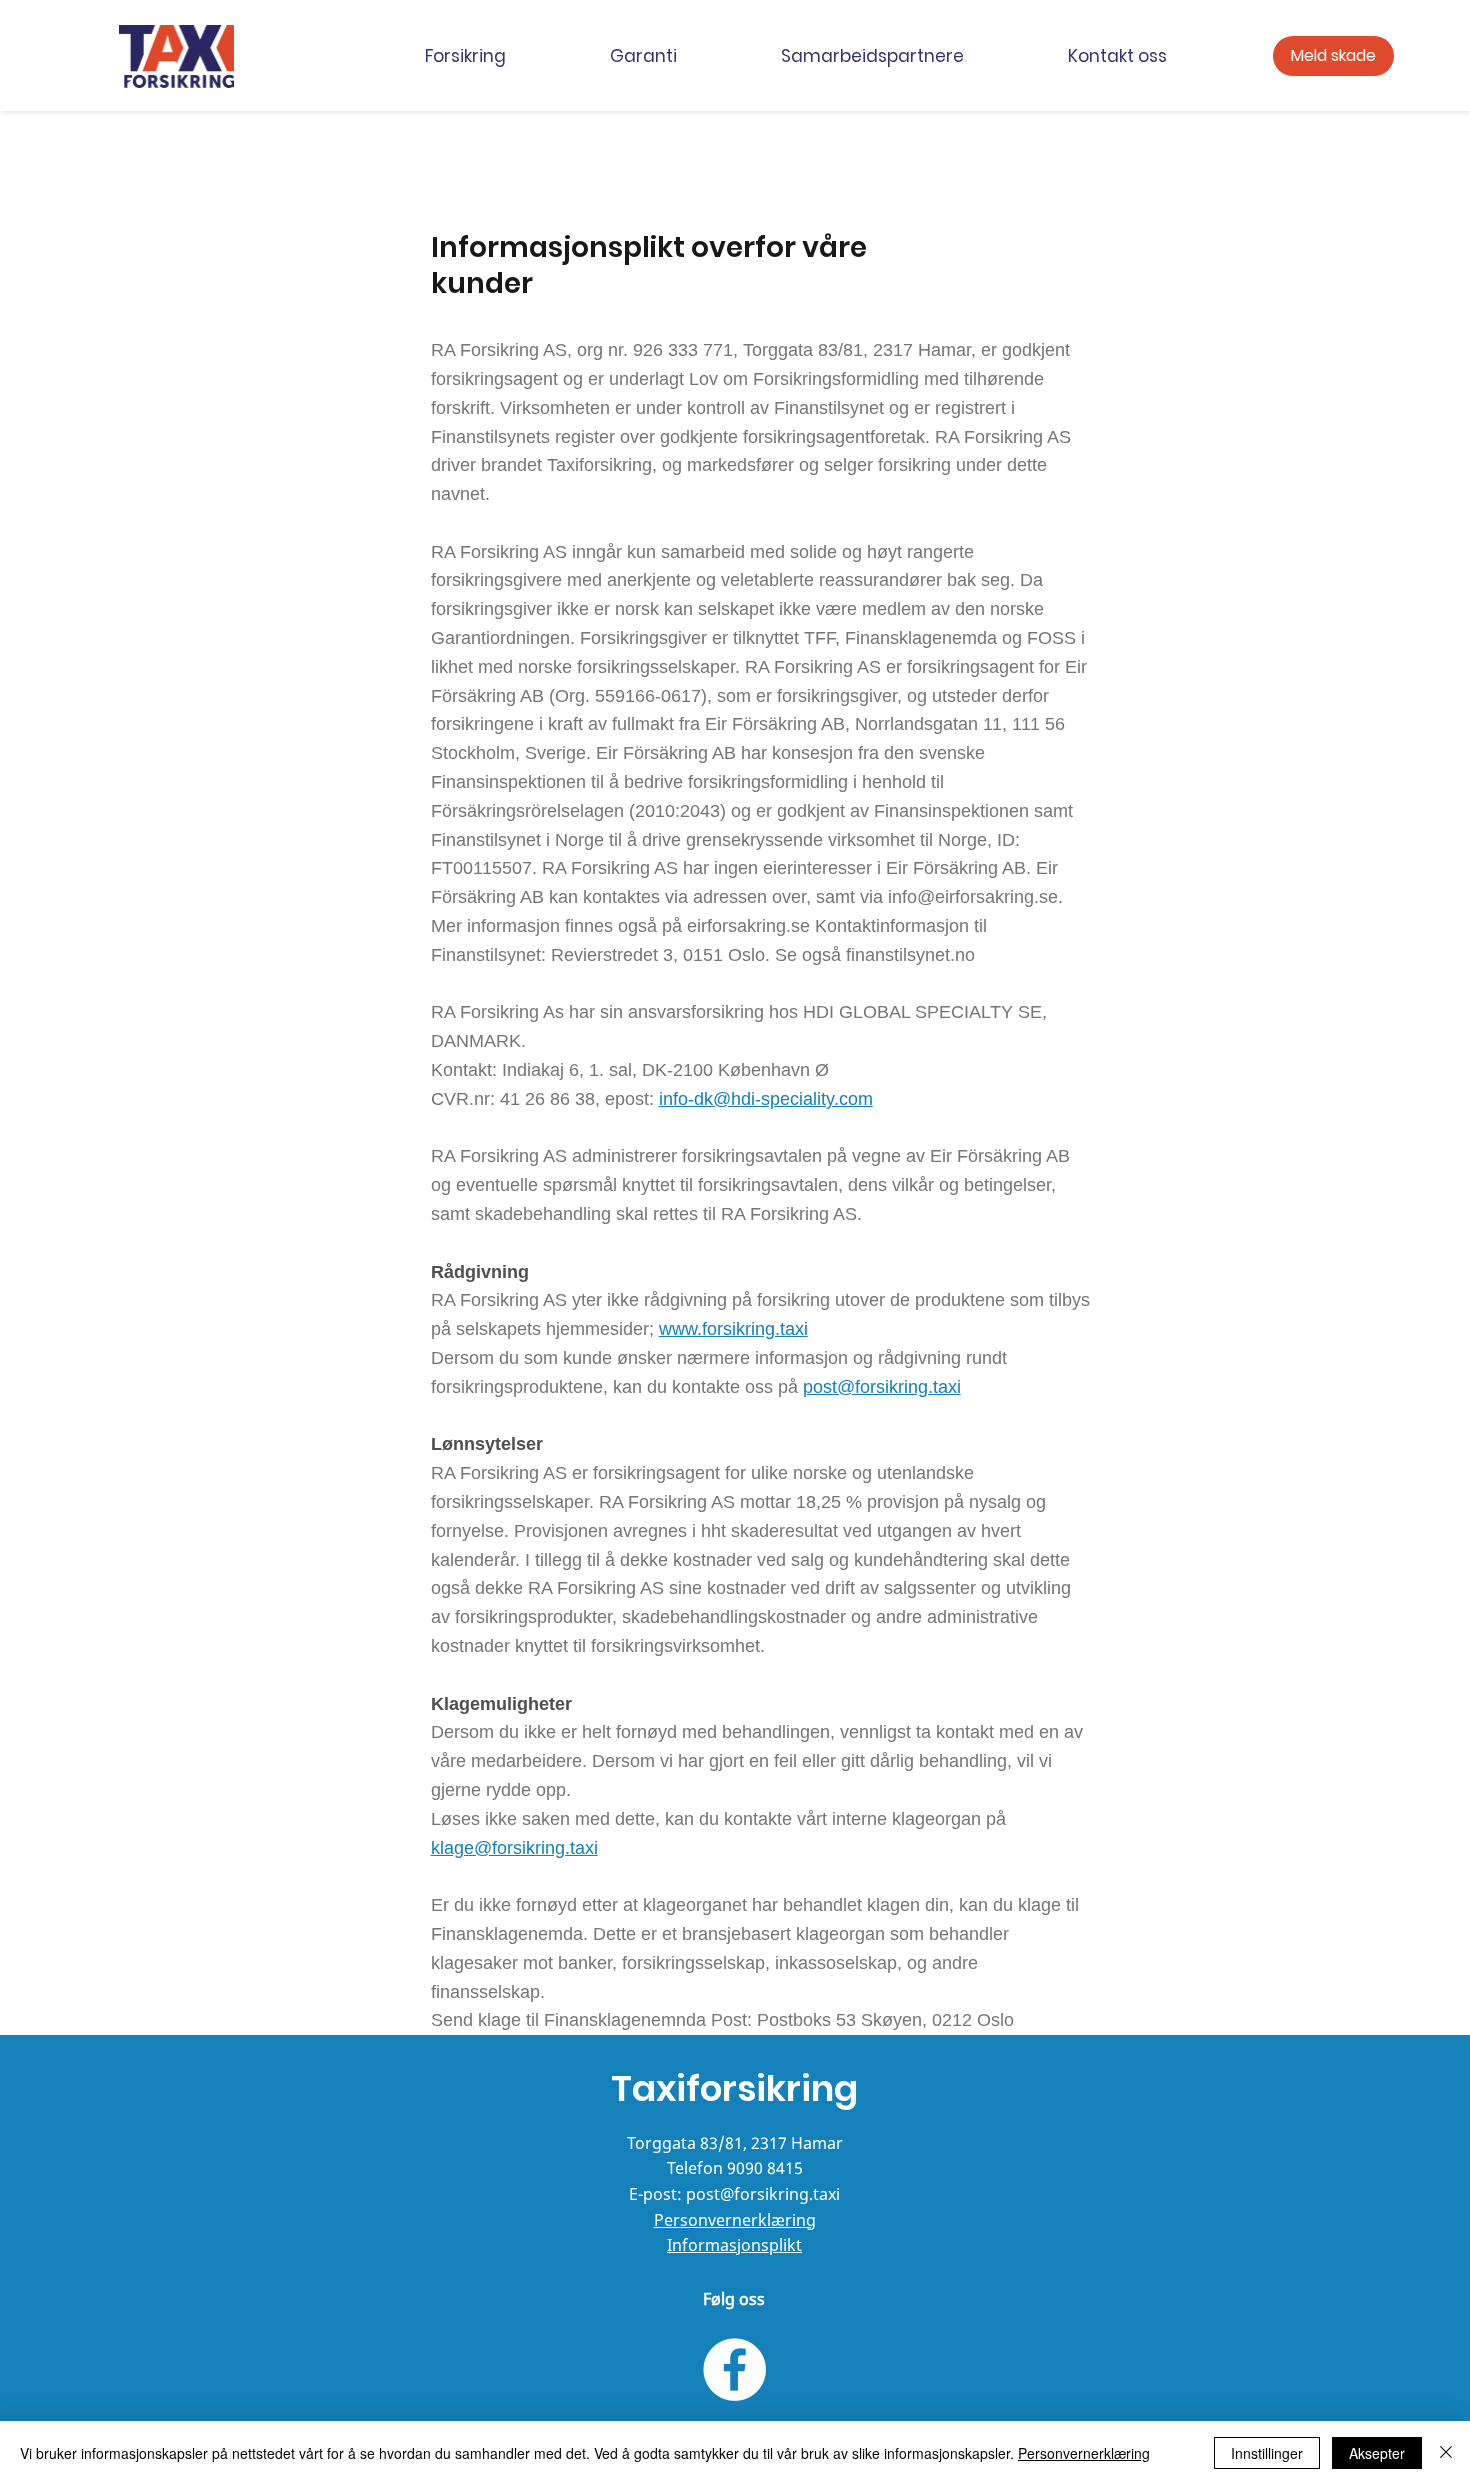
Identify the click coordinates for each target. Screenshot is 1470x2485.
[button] (502, 56)
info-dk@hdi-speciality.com (766, 1099)
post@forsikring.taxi (882, 1387)
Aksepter (1377, 2453)
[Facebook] (734, 2369)
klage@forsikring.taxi (514, 1848)
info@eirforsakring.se (973, 897)
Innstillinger (1267, 2453)
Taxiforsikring (734, 2088)
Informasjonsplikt (734, 2245)
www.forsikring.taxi (733, 1329)
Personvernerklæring (735, 2220)
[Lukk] (1446, 2453)
